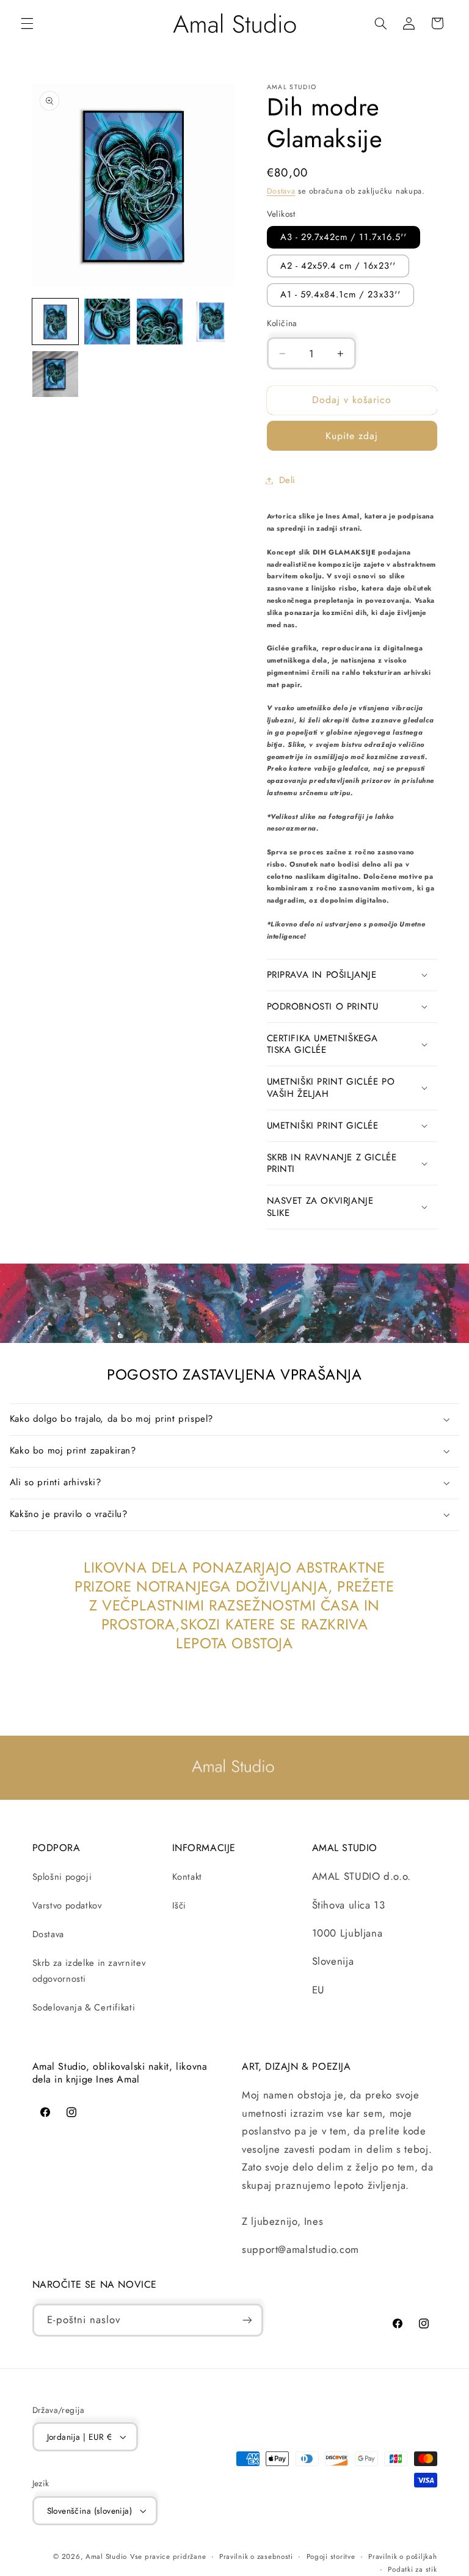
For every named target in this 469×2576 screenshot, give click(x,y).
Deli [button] (288, 480)
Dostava (281, 191)
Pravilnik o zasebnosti (256, 2556)
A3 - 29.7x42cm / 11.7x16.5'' (344, 237)
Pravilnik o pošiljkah (402, 2556)
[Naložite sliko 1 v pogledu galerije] (55, 322)
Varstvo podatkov (67, 1905)
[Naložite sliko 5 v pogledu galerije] (55, 374)
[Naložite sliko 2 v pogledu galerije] (107, 322)
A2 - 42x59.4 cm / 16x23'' (338, 266)
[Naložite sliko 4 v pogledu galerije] (212, 322)
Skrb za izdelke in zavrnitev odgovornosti (89, 1971)
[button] (27, 23)
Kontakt (187, 1877)
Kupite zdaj (352, 436)
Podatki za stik (412, 2569)
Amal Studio (106, 2556)
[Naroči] (247, 2320)
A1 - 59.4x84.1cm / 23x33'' (340, 294)
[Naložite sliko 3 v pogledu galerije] (160, 322)
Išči (180, 1905)
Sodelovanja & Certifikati (84, 2007)
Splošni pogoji (62, 1877)
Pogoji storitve (331, 2556)
